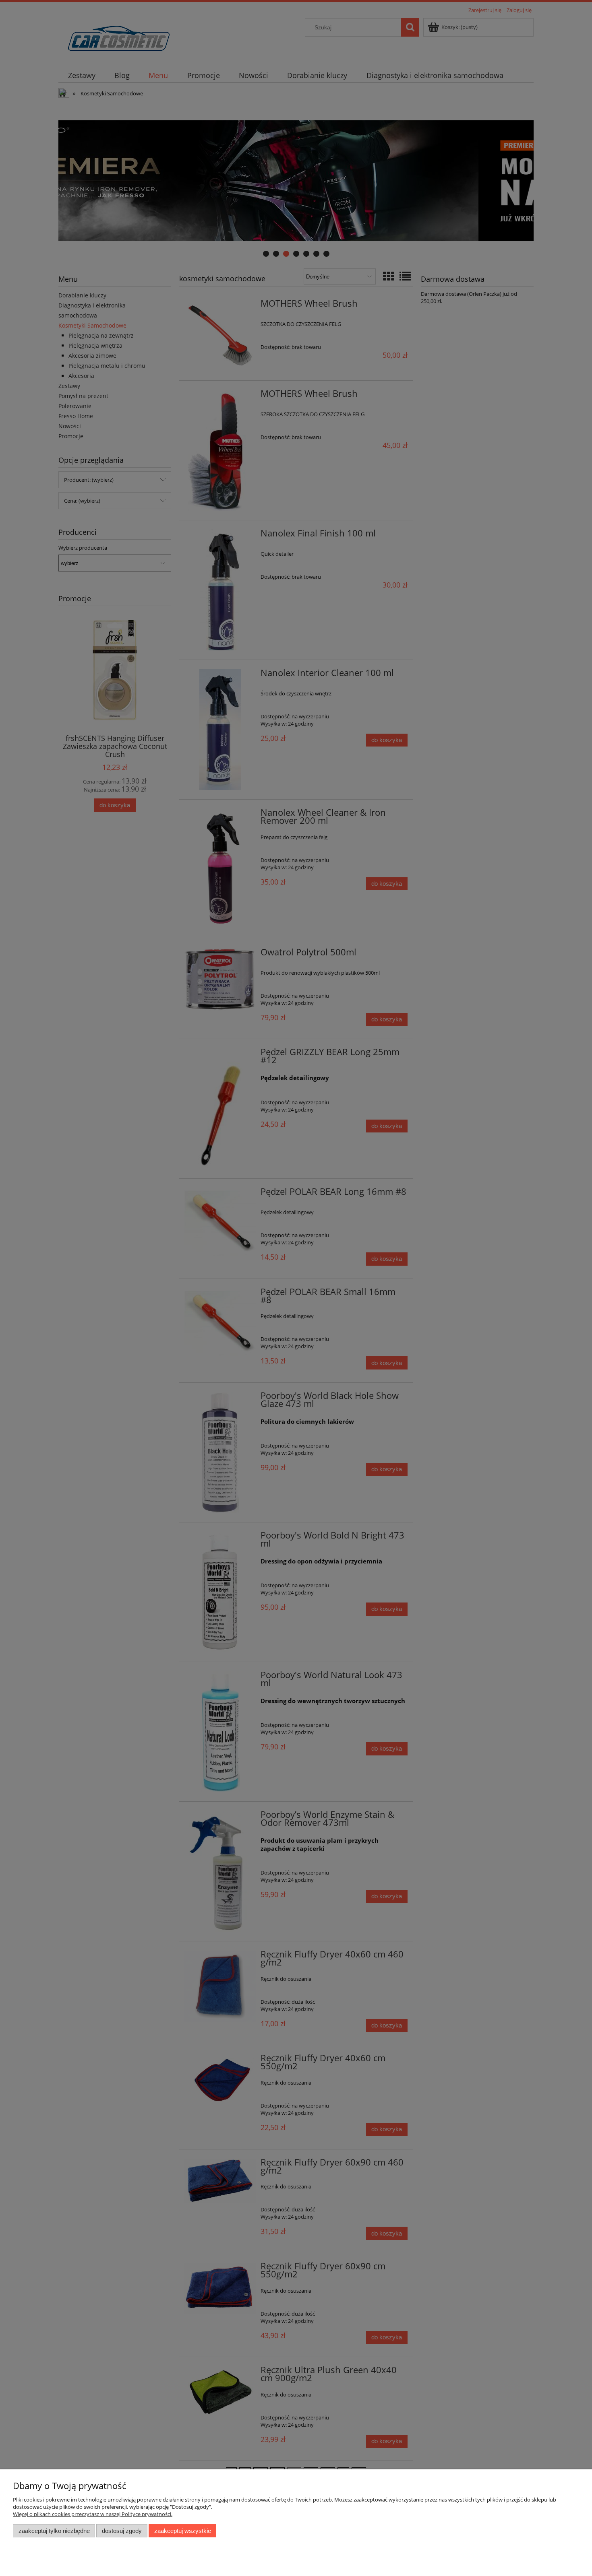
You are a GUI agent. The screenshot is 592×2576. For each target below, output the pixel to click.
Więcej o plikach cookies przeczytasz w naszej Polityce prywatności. (93, 2514)
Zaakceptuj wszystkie (183, 2531)
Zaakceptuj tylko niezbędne (54, 2531)
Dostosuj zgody (122, 2531)
